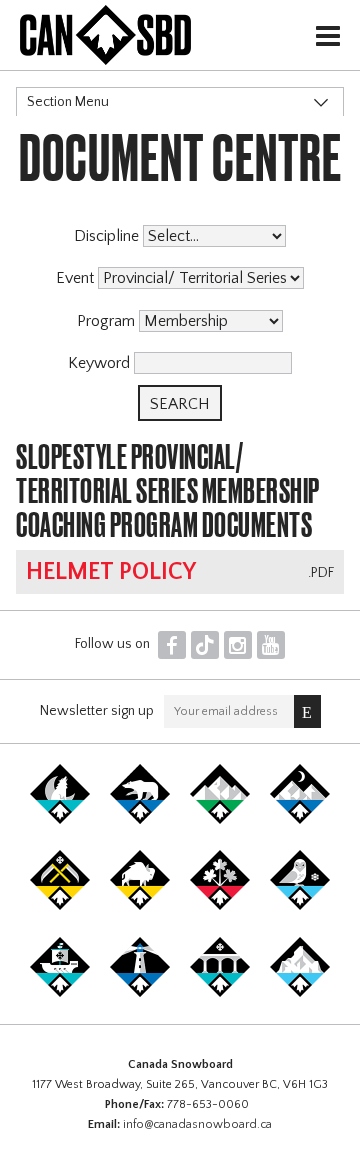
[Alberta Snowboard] (300, 820)
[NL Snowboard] (300, 993)
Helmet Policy (111, 572)
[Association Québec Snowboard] (300, 906)
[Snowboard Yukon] (60, 820)
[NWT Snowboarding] (140, 820)
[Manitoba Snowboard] (140, 906)
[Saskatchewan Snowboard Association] (60, 906)
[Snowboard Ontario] (220, 906)
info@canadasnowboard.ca (197, 1124)
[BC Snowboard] (220, 820)
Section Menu (68, 102)
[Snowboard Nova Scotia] (140, 993)
